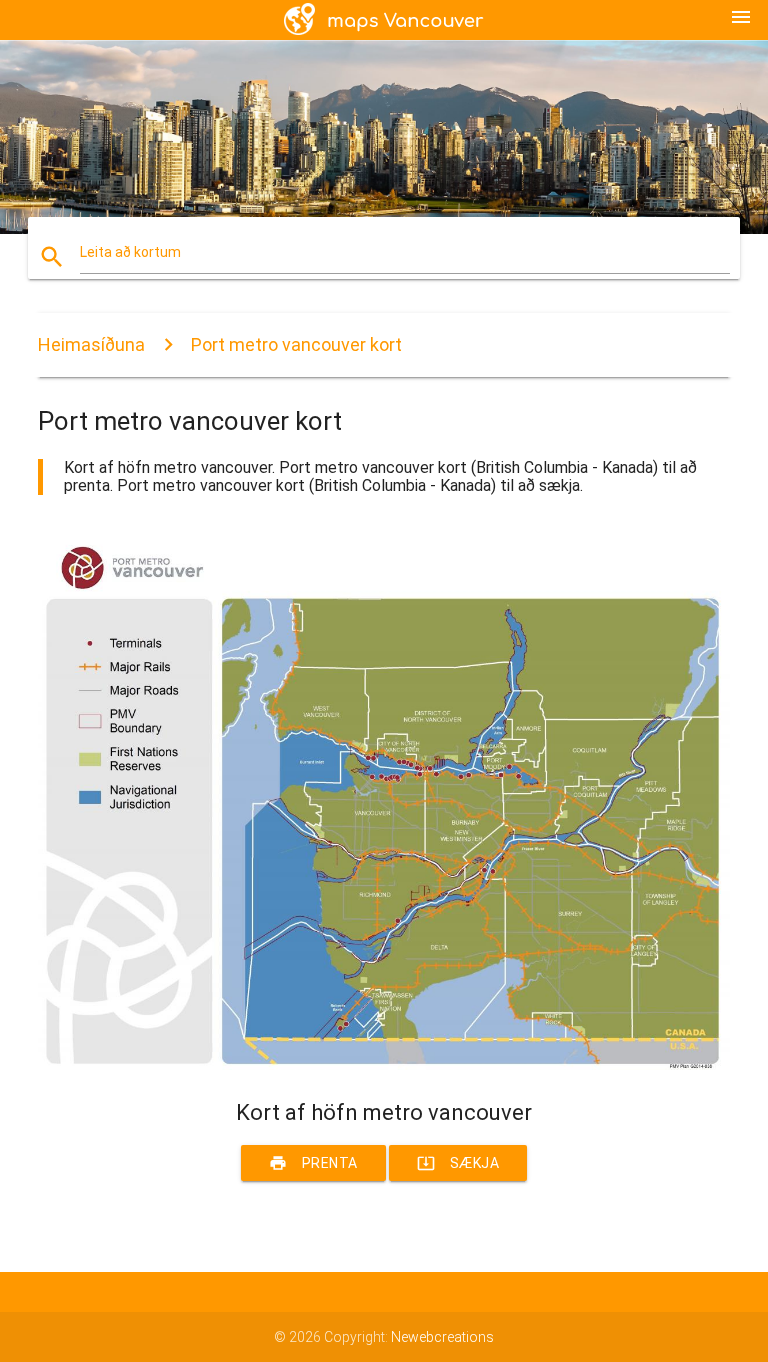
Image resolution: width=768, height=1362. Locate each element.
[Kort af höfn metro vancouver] (383, 1065)
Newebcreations (442, 1337)
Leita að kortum (130, 252)
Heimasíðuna (91, 344)
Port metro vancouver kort (296, 344)
